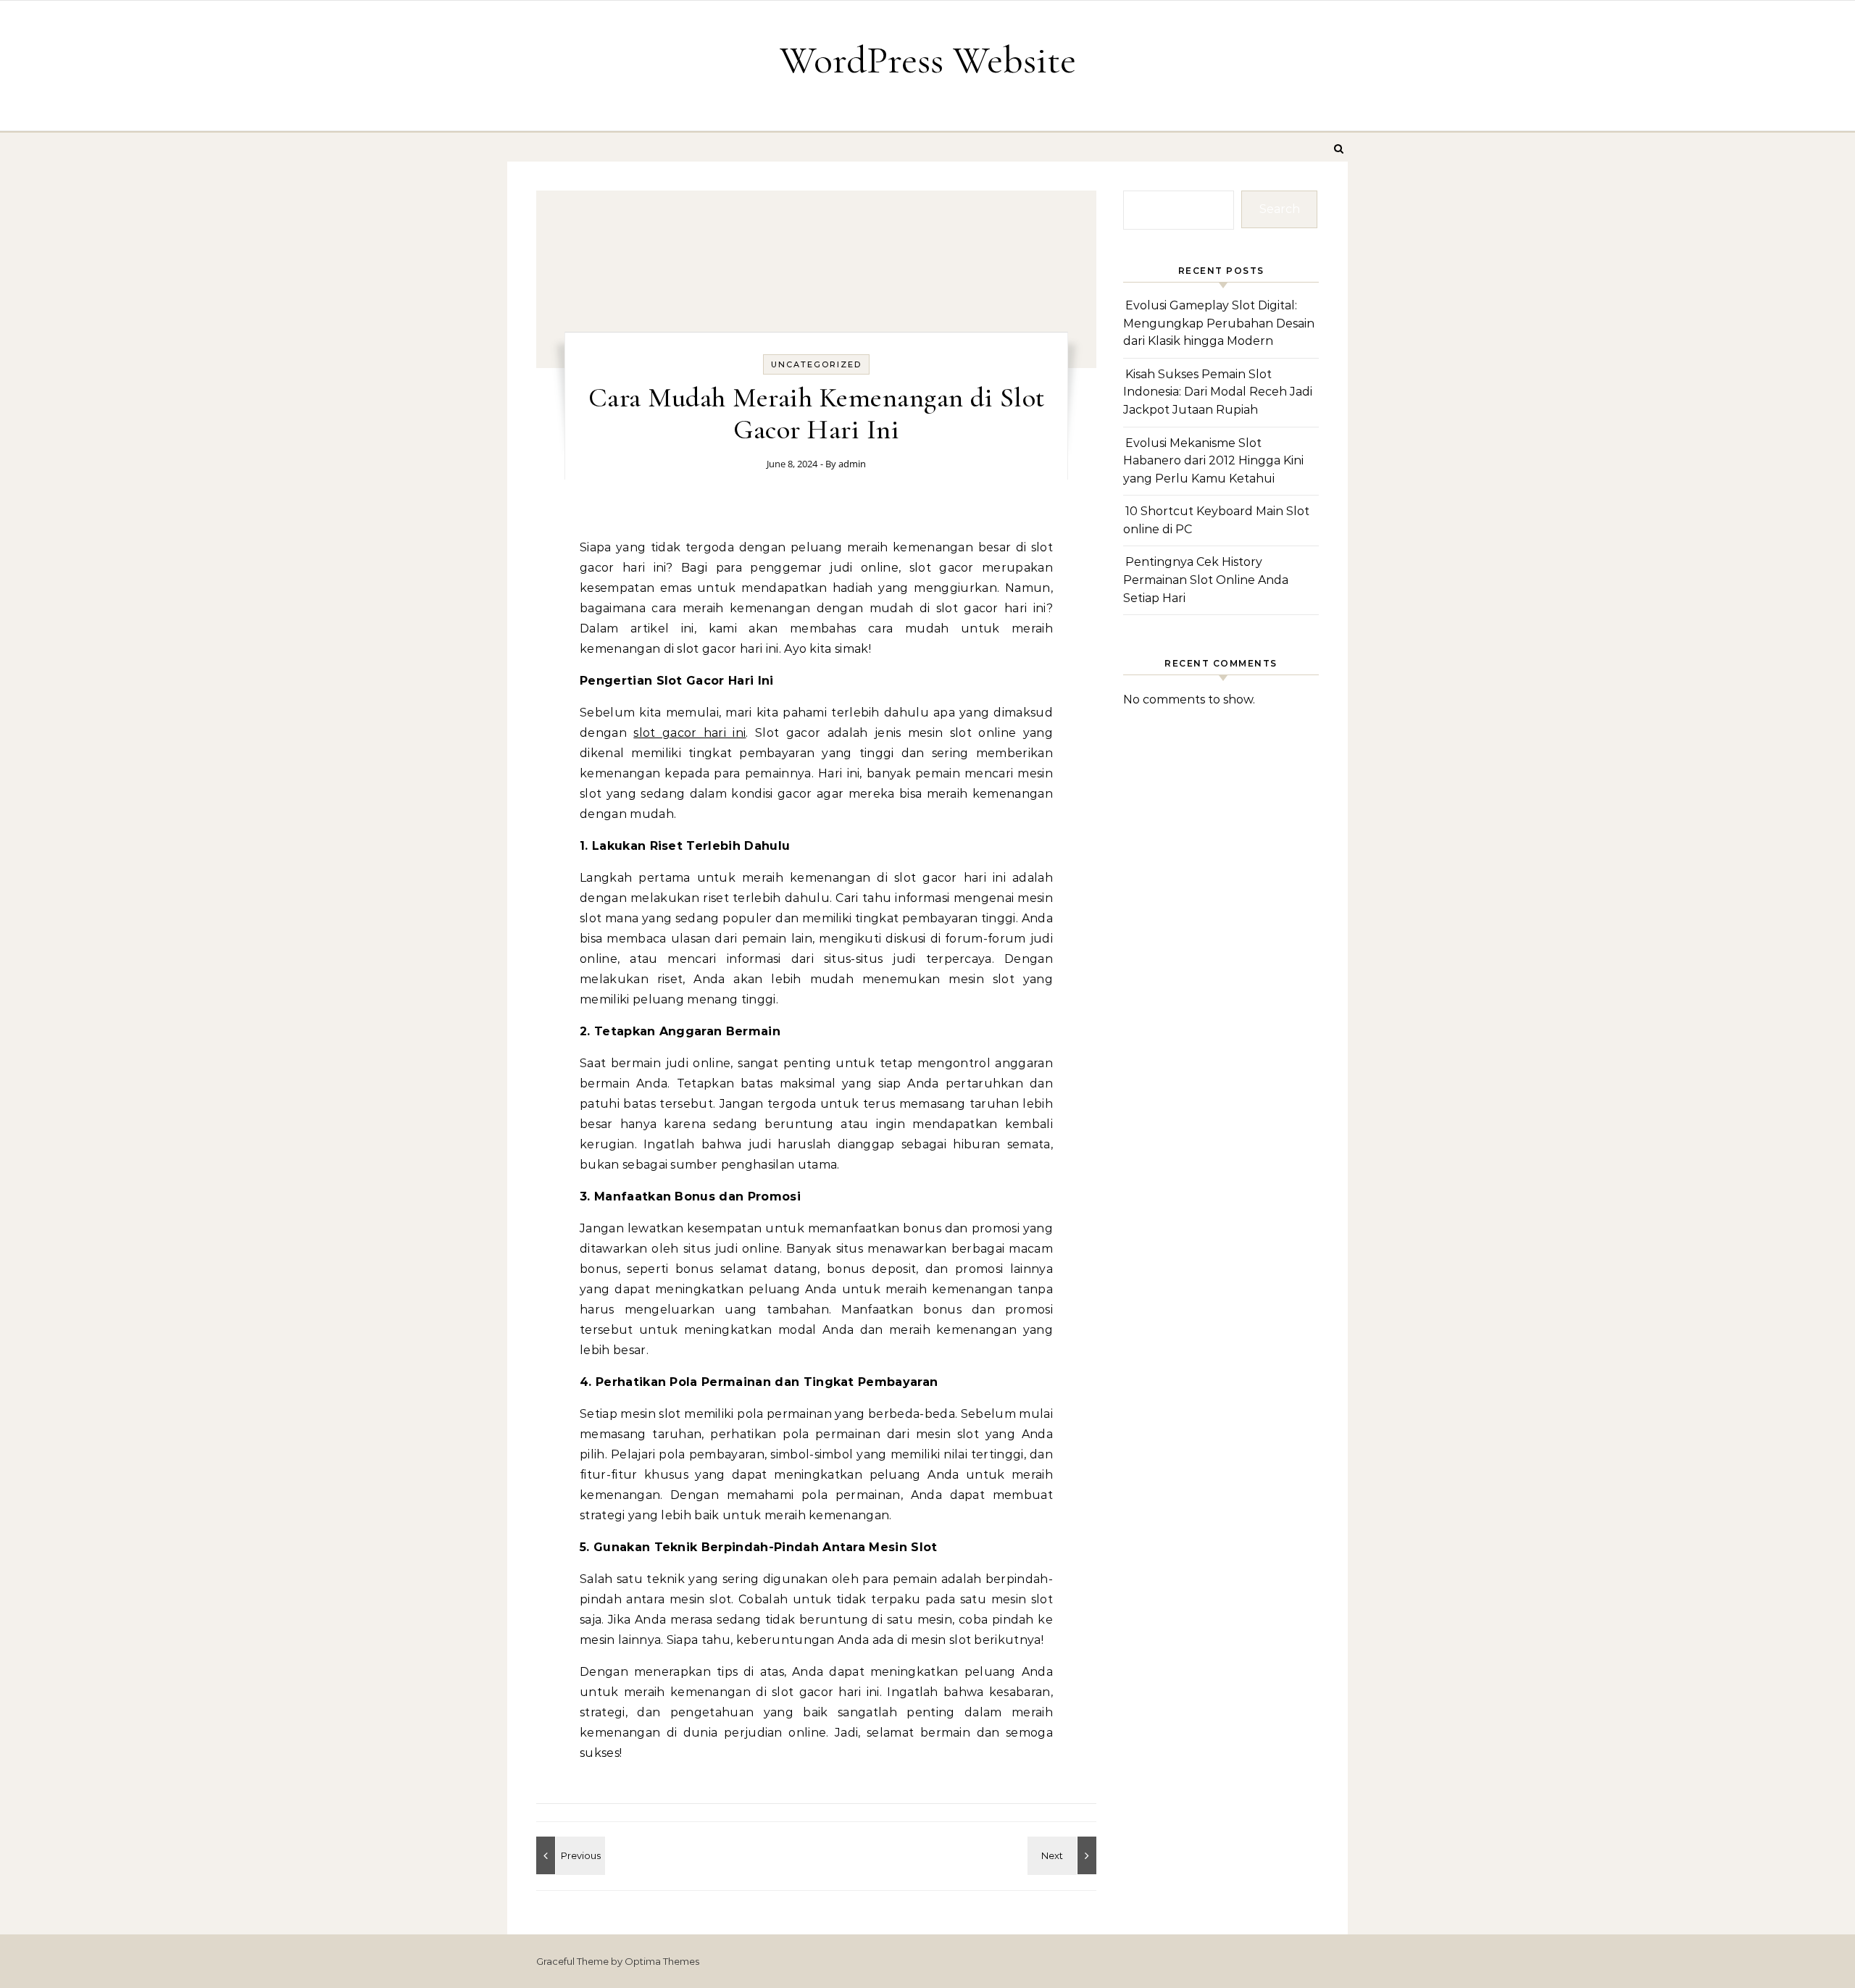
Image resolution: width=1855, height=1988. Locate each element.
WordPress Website (928, 60)
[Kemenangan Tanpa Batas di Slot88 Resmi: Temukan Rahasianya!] (569, 1855)
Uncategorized (816, 364)
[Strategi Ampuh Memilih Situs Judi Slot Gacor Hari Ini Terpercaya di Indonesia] (1064, 1855)
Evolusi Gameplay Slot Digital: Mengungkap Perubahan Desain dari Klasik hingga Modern (1219, 323)
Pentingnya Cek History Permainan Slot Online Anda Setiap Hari (1206, 580)
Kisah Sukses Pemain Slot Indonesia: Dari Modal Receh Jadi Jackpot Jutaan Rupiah (1218, 392)
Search (1280, 209)
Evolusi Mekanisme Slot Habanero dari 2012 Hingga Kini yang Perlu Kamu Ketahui (1213, 461)
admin (852, 464)
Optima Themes (662, 1961)
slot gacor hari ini (689, 733)
